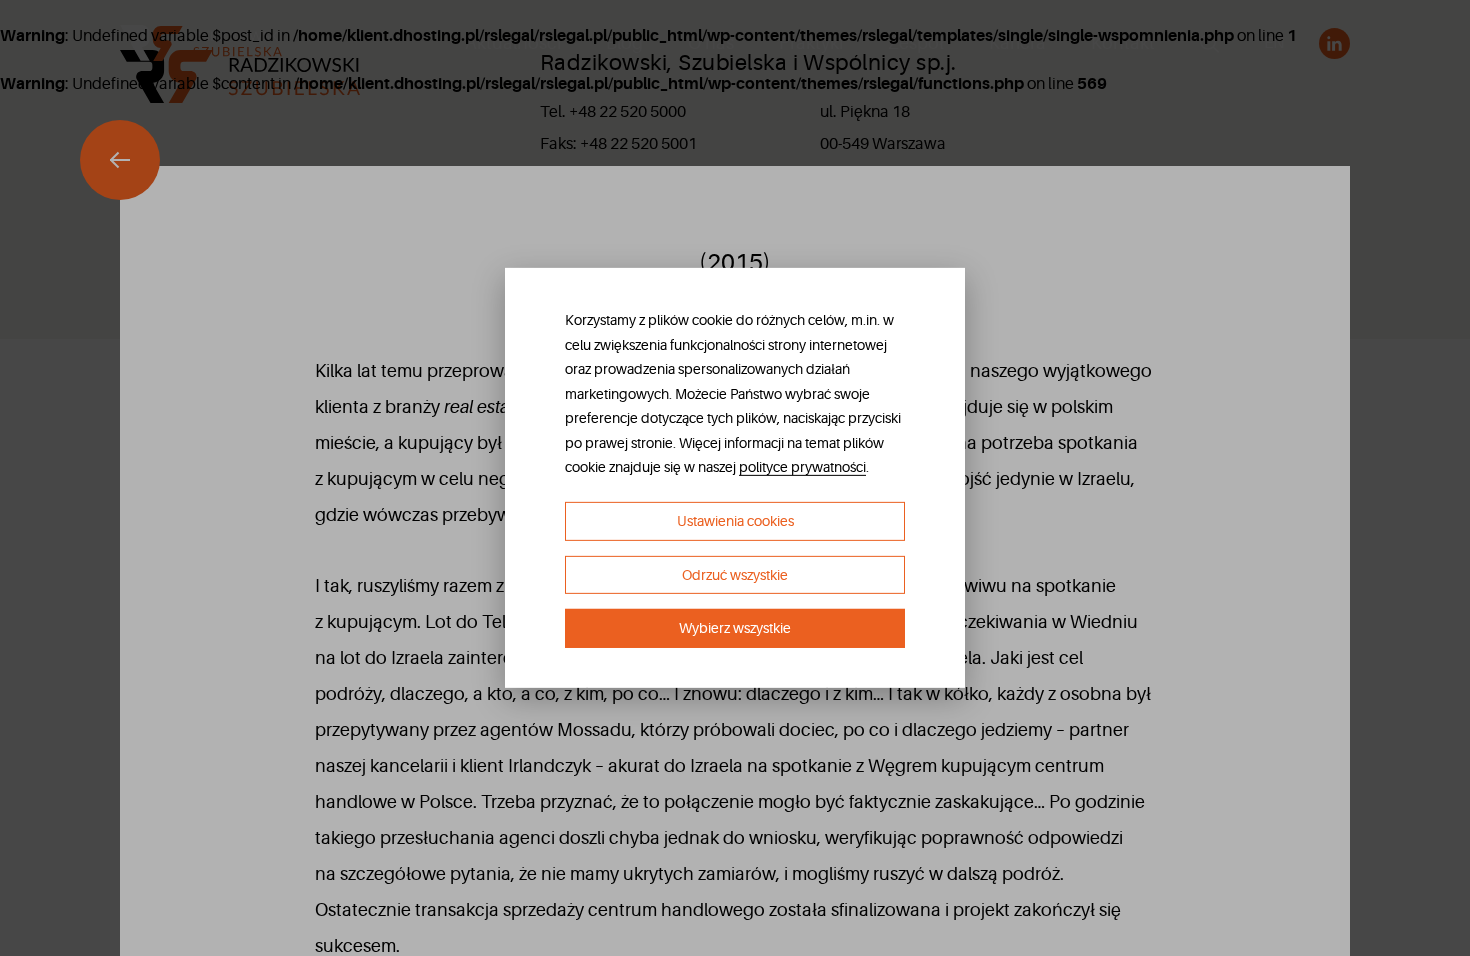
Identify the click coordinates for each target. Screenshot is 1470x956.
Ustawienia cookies (735, 521)
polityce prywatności (802, 467)
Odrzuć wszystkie (735, 575)
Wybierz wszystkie (735, 628)
